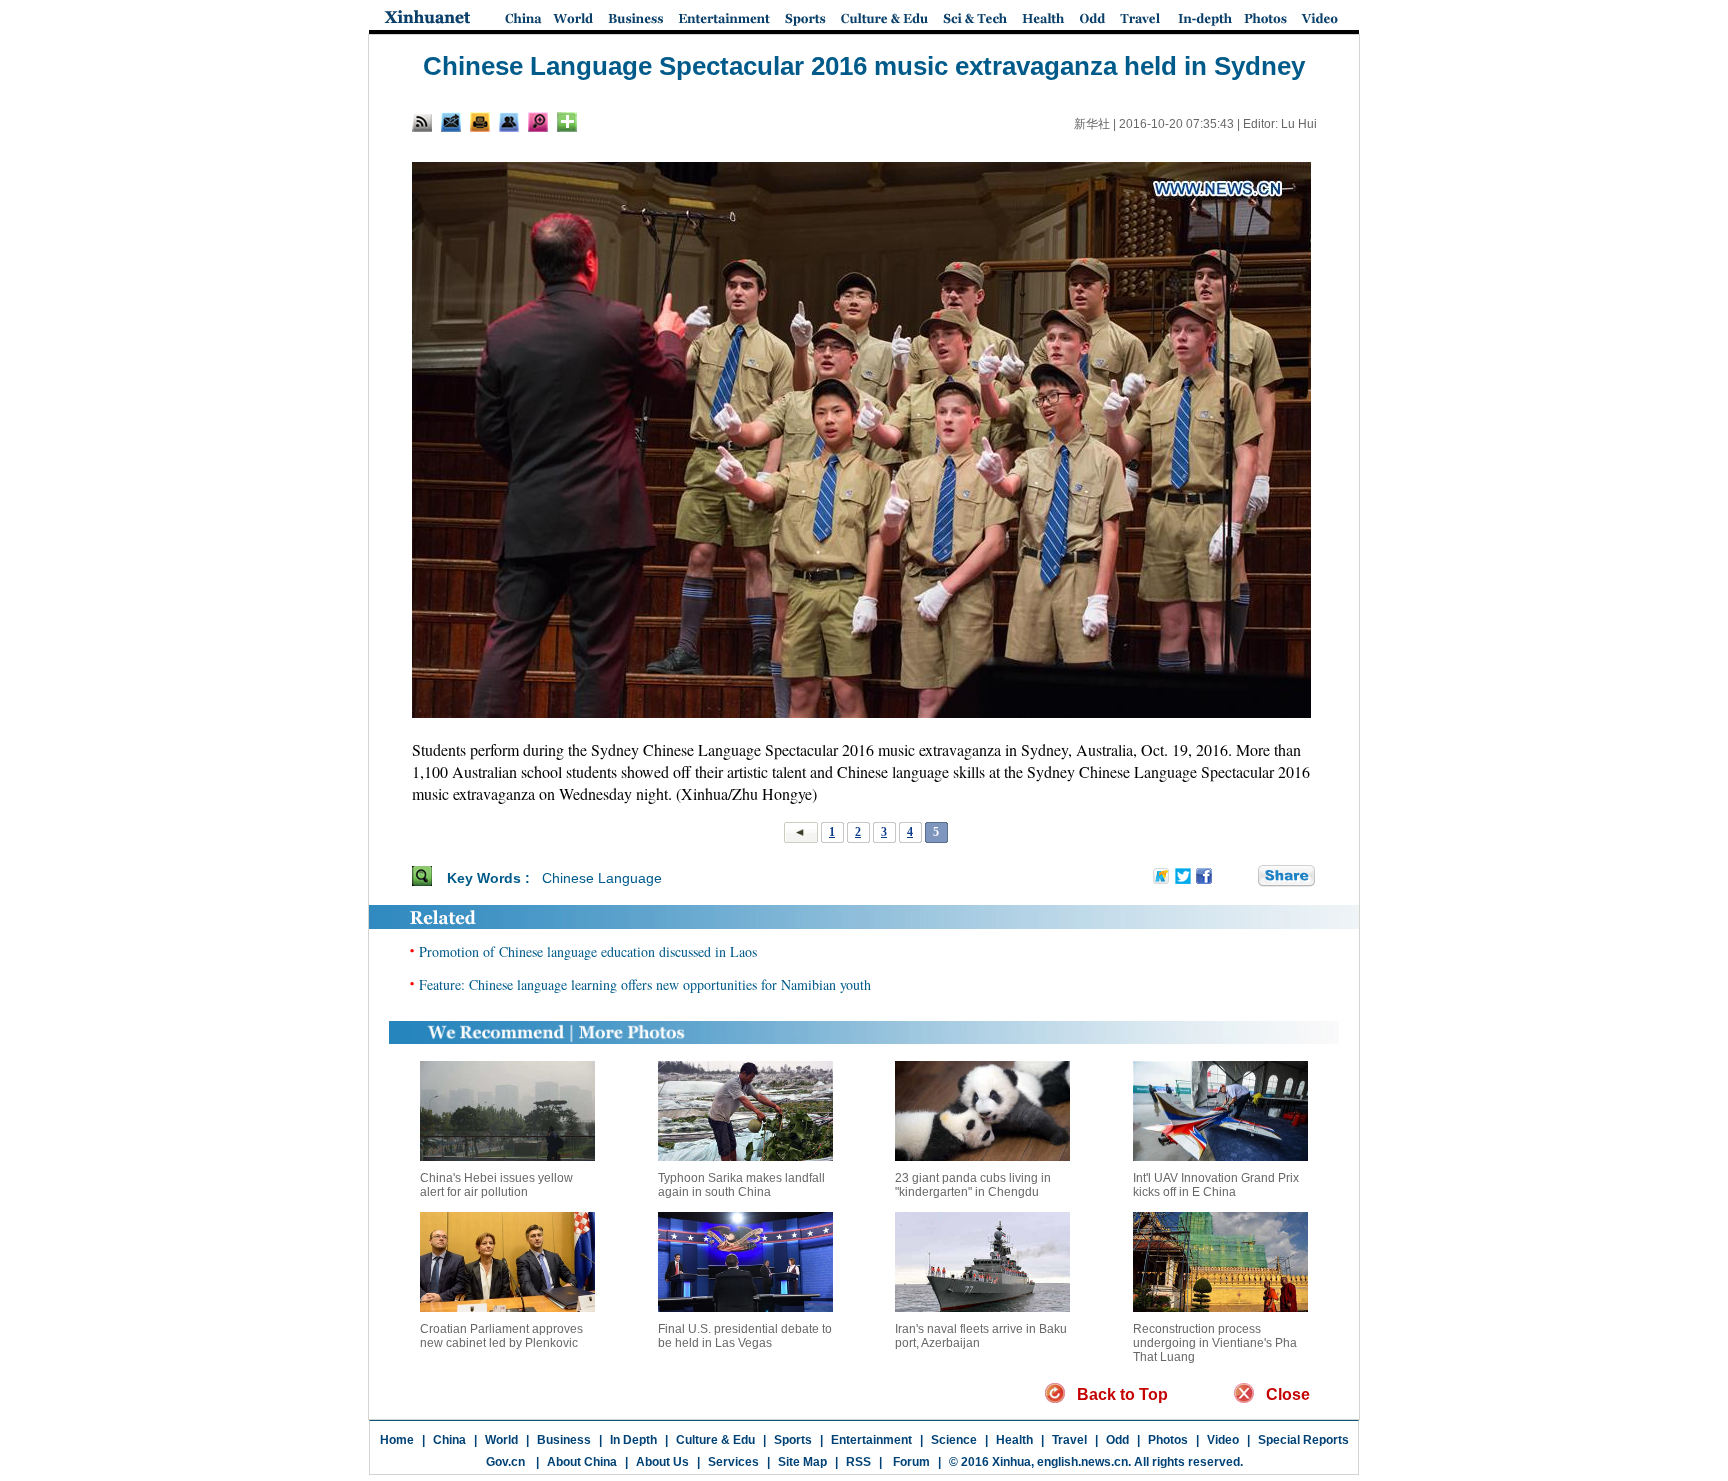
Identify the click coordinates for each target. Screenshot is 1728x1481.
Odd (1117, 1440)
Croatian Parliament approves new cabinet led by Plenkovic (501, 1336)
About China (582, 1462)
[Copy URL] (509, 122)
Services (733, 1462)
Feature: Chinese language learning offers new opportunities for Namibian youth (645, 984)
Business (564, 1440)
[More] (567, 122)
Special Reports (1303, 1440)
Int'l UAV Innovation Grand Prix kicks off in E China (1216, 1185)
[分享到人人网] (1244, 877)
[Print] (480, 122)
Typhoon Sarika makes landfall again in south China (741, 1185)
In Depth (633, 1440)
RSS (858, 1462)
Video (1223, 1440)
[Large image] (538, 122)
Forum (910, 1462)
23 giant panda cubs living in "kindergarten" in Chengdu (973, 1185)
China (449, 1440)
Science (954, 1440)
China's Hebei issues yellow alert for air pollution (496, 1185)
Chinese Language (602, 878)
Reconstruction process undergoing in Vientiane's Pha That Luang (1215, 1343)
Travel (1069, 1440)
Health (1014, 1440)
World (501, 1440)
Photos (1168, 1440)
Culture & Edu (715, 1440)
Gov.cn (505, 1462)
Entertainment (871, 1440)
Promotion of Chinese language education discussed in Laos (588, 951)
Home (397, 1440)
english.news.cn (1082, 1462)
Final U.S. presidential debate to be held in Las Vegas (745, 1336)
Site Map (802, 1462)
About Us (662, 1462)
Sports (793, 1440)
